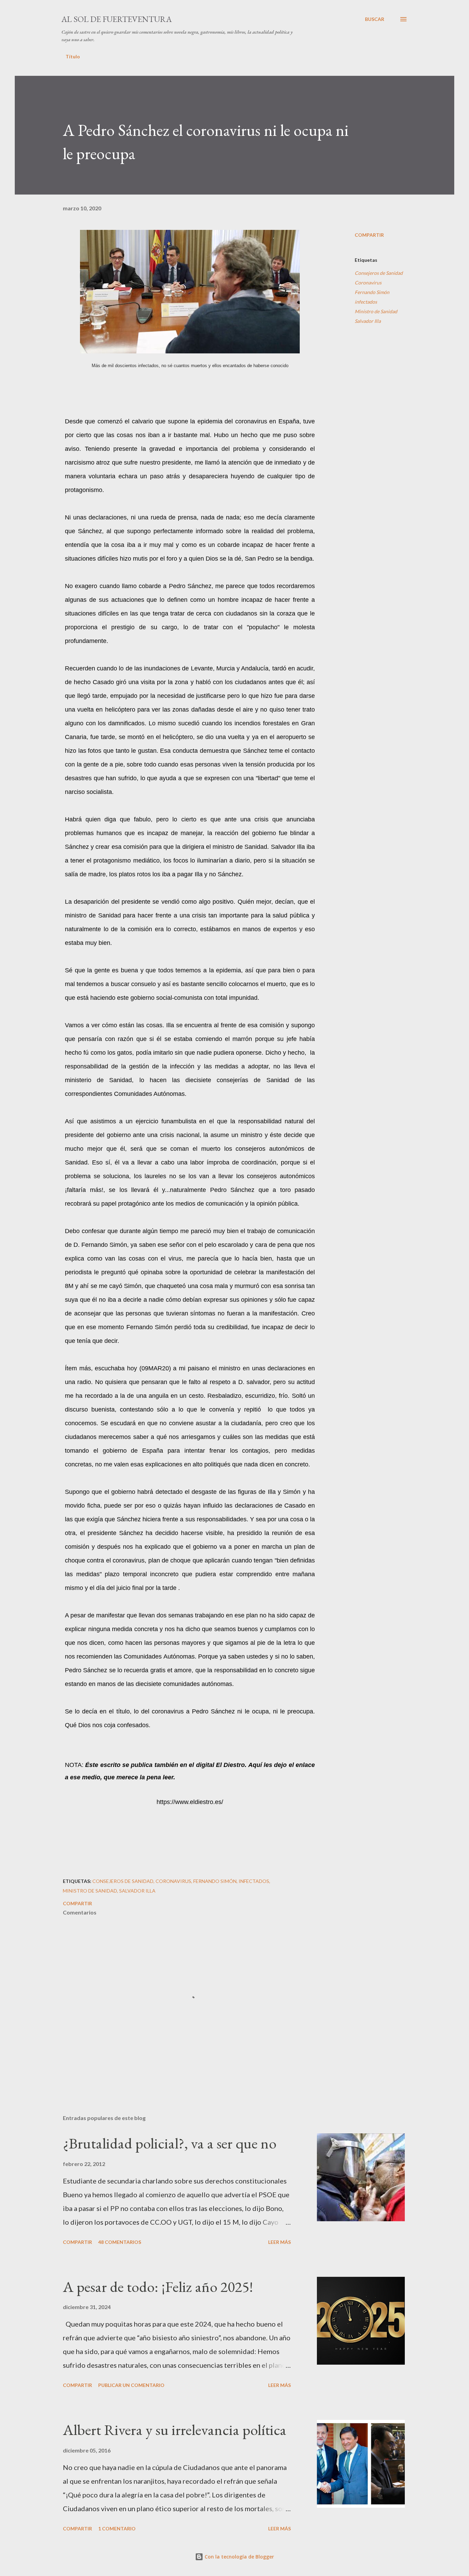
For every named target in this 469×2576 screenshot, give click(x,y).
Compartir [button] (369, 235)
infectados (366, 302)
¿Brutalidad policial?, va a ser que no (170, 2143)
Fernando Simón (372, 292)
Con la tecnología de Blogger (239, 2557)
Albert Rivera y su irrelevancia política (175, 2430)
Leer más (279, 2242)
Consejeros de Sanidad (379, 273)
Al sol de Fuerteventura (117, 19)
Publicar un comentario (131, 2385)
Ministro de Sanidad (376, 311)
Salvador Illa (368, 321)
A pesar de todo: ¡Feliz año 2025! (158, 2287)
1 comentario (117, 2528)
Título (73, 56)
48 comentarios (120, 2242)
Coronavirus (368, 283)
